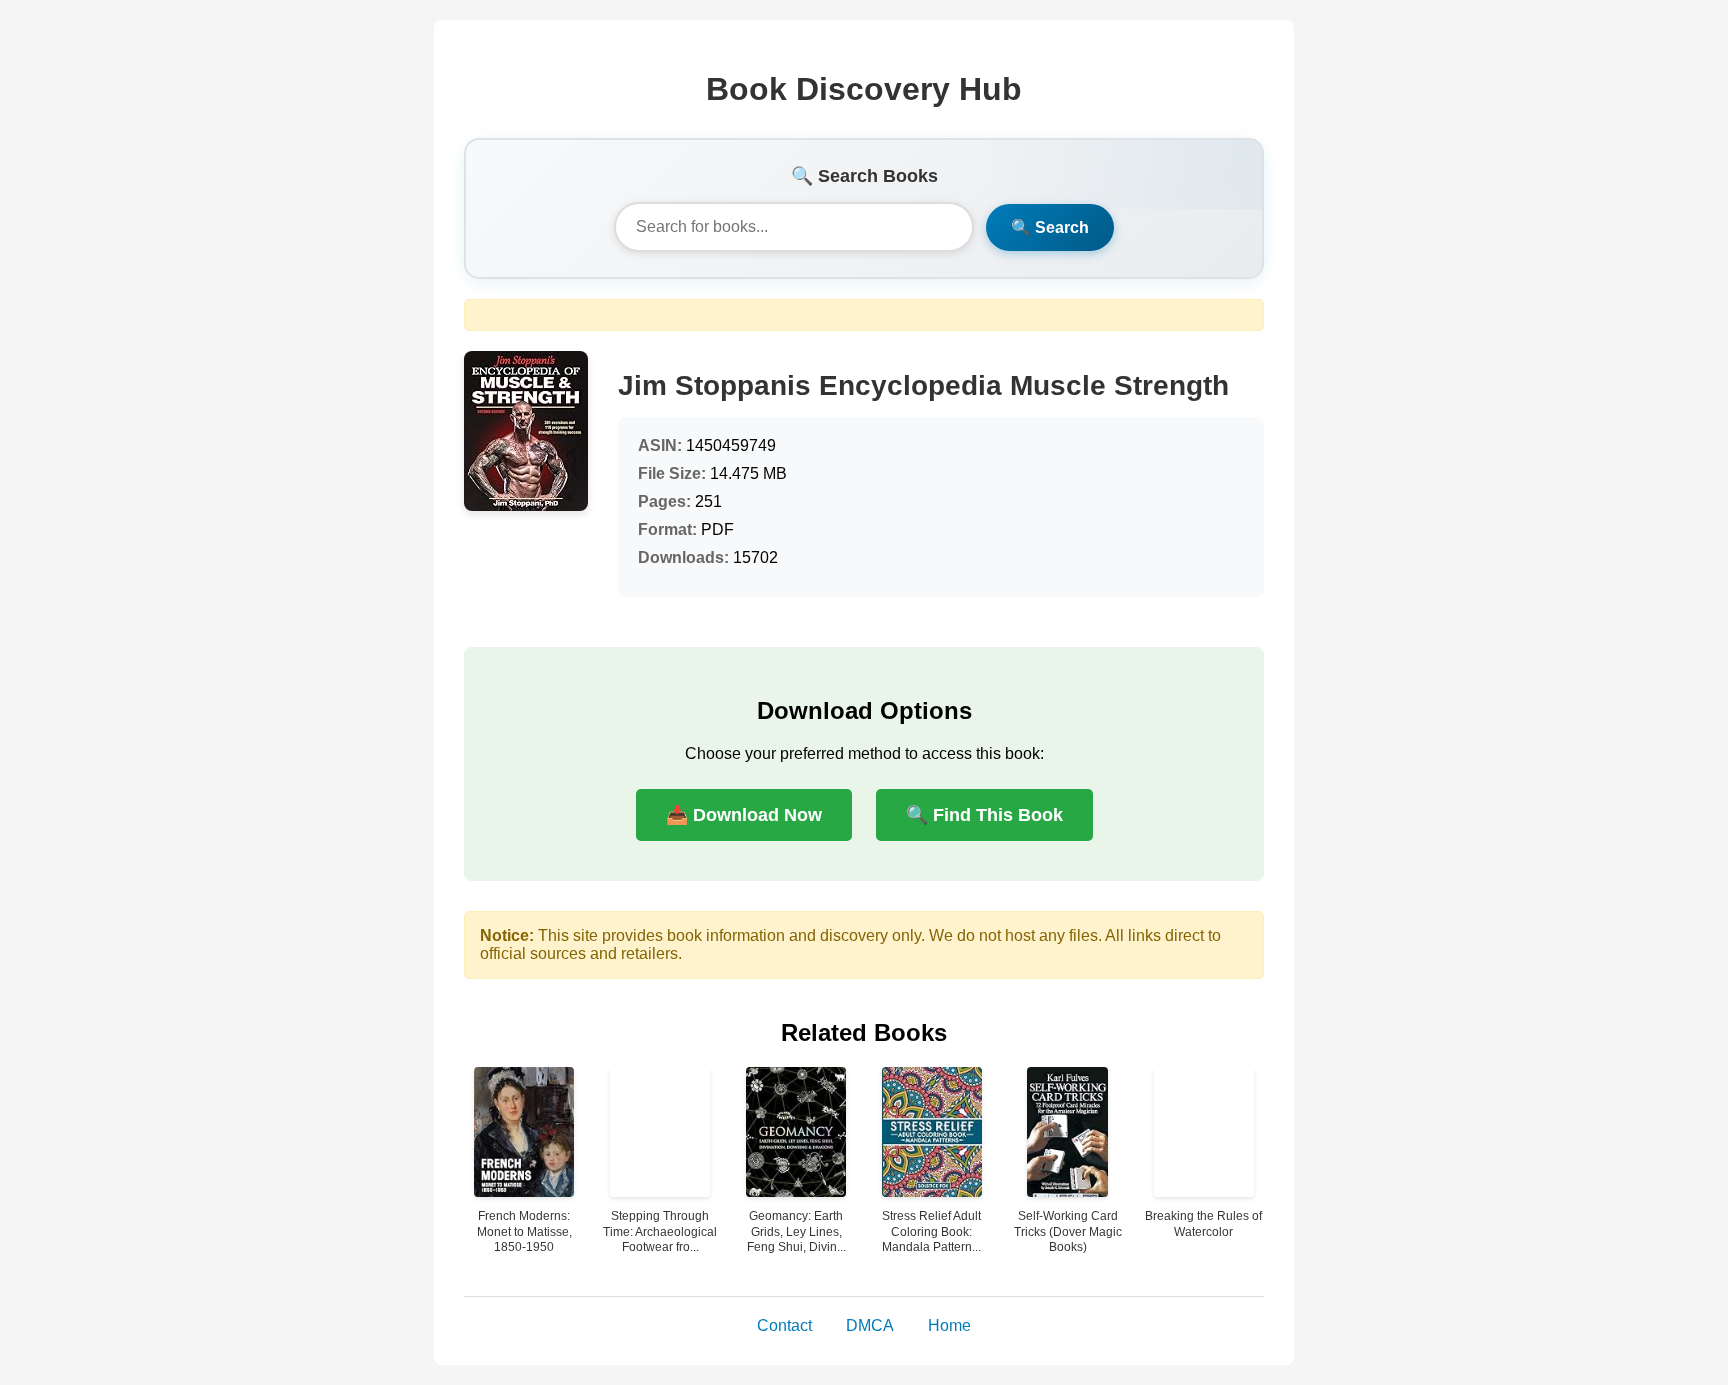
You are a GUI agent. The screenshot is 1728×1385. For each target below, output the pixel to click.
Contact (784, 1325)
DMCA (870, 1325)
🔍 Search (1050, 227)
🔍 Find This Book (984, 815)
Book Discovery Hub (864, 89)
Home (949, 1325)
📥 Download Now (744, 815)
